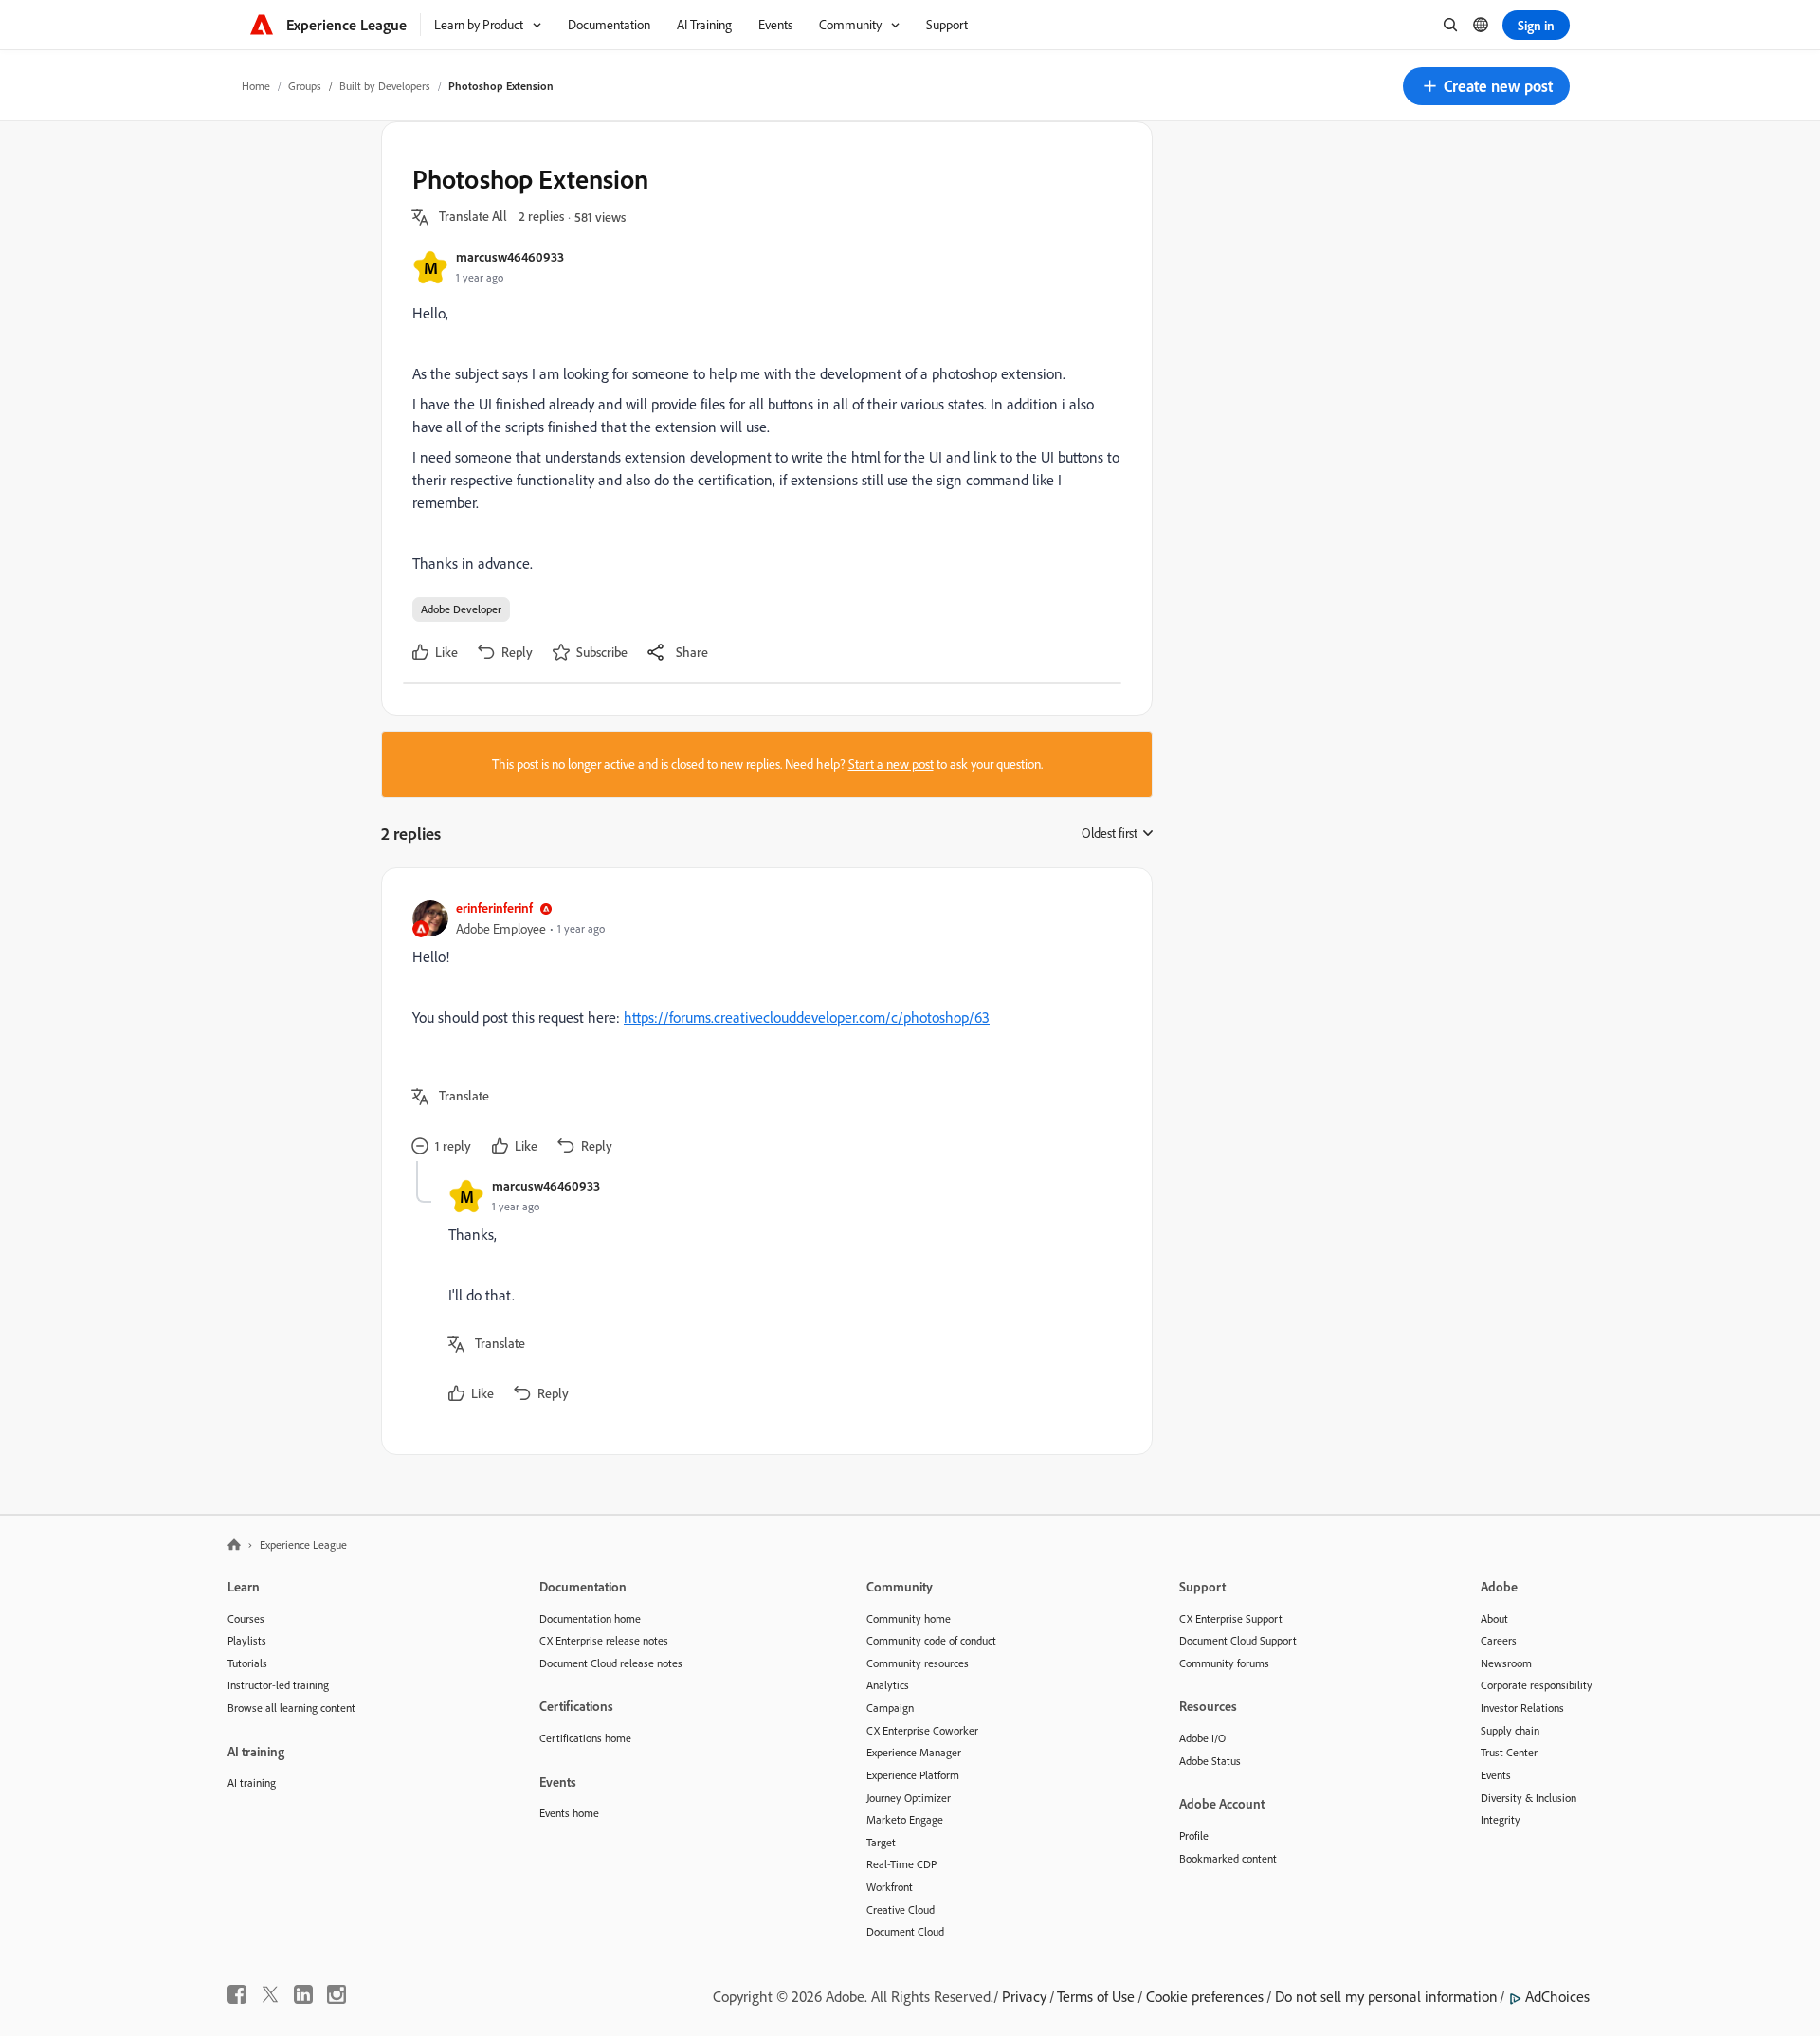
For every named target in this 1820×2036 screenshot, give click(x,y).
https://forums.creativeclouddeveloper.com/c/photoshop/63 (807, 1017)
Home (256, 86)
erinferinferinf (494, 908)
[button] (1486, 86)
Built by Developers (385, 86)
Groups (305, 86)
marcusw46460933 (510, 256)
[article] (762, 1030)
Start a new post (891, 764)
